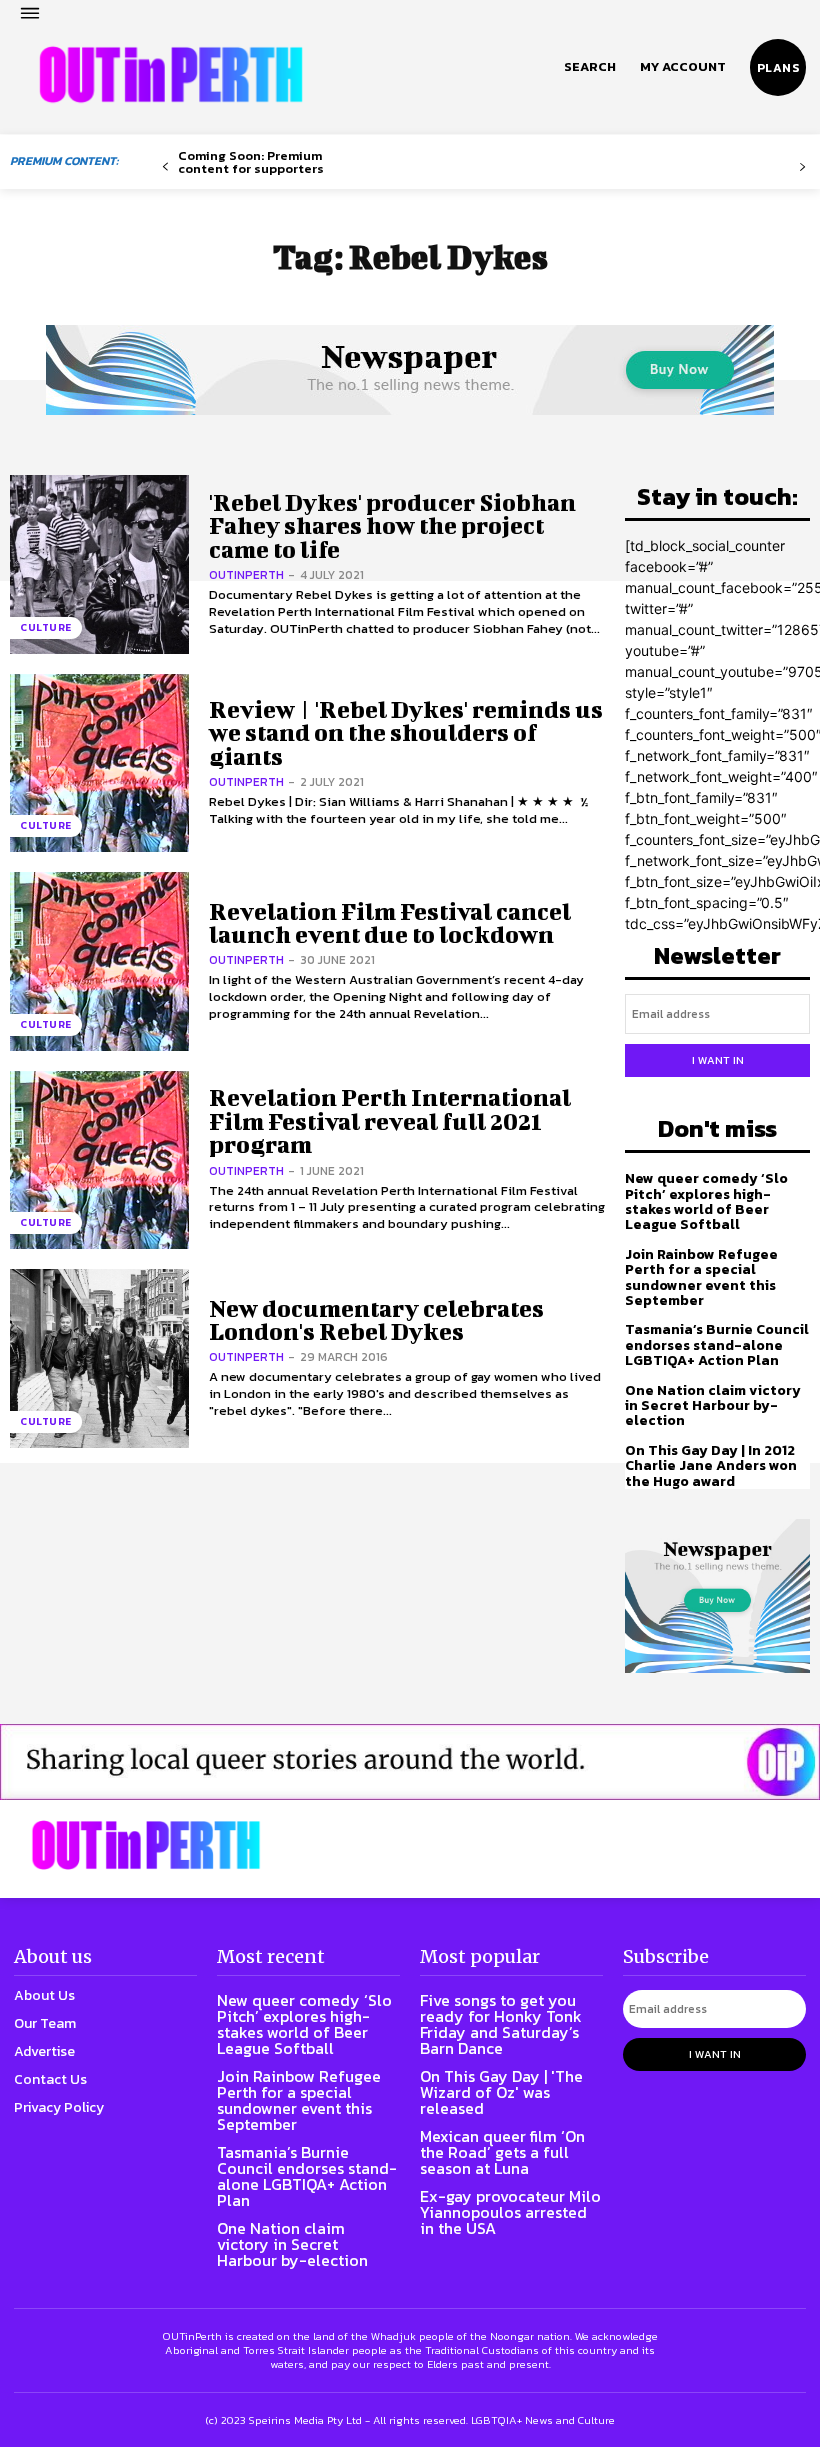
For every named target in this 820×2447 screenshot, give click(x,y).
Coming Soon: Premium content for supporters (251, 162)
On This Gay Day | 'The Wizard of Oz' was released (501, 2092)
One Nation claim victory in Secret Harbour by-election (713, 1406)
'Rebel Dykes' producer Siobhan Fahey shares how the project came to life (392, 525)
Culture (46, 627)
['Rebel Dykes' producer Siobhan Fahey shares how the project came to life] (99, 564)
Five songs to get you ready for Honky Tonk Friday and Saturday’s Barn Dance (501, 2024)
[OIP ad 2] (410, 1762)
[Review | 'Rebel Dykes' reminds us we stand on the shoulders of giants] (99, 763)
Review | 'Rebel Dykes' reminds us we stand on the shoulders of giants (406, 732)
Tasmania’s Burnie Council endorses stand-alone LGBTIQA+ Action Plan (717, 1345)
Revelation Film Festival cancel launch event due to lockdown (390, 922)
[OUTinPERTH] (171, 75)
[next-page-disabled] (802, 167)
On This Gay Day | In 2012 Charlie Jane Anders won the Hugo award (711, 1466)
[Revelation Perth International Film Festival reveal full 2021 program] (99, 1160)
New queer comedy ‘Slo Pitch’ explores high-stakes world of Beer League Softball (706, 1201)
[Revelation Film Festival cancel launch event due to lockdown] (99, 961)
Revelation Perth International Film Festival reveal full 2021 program (390, 1120)
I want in (718, 1060)
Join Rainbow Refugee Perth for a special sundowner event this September (701, 1277)
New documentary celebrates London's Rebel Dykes (376, 1319)
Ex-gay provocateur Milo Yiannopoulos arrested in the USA (510, 2212)
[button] (590, 67)
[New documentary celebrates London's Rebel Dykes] (99, 1358)
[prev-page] (165, 167)
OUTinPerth (246, 575)
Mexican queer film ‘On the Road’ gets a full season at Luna (502, 2152)
